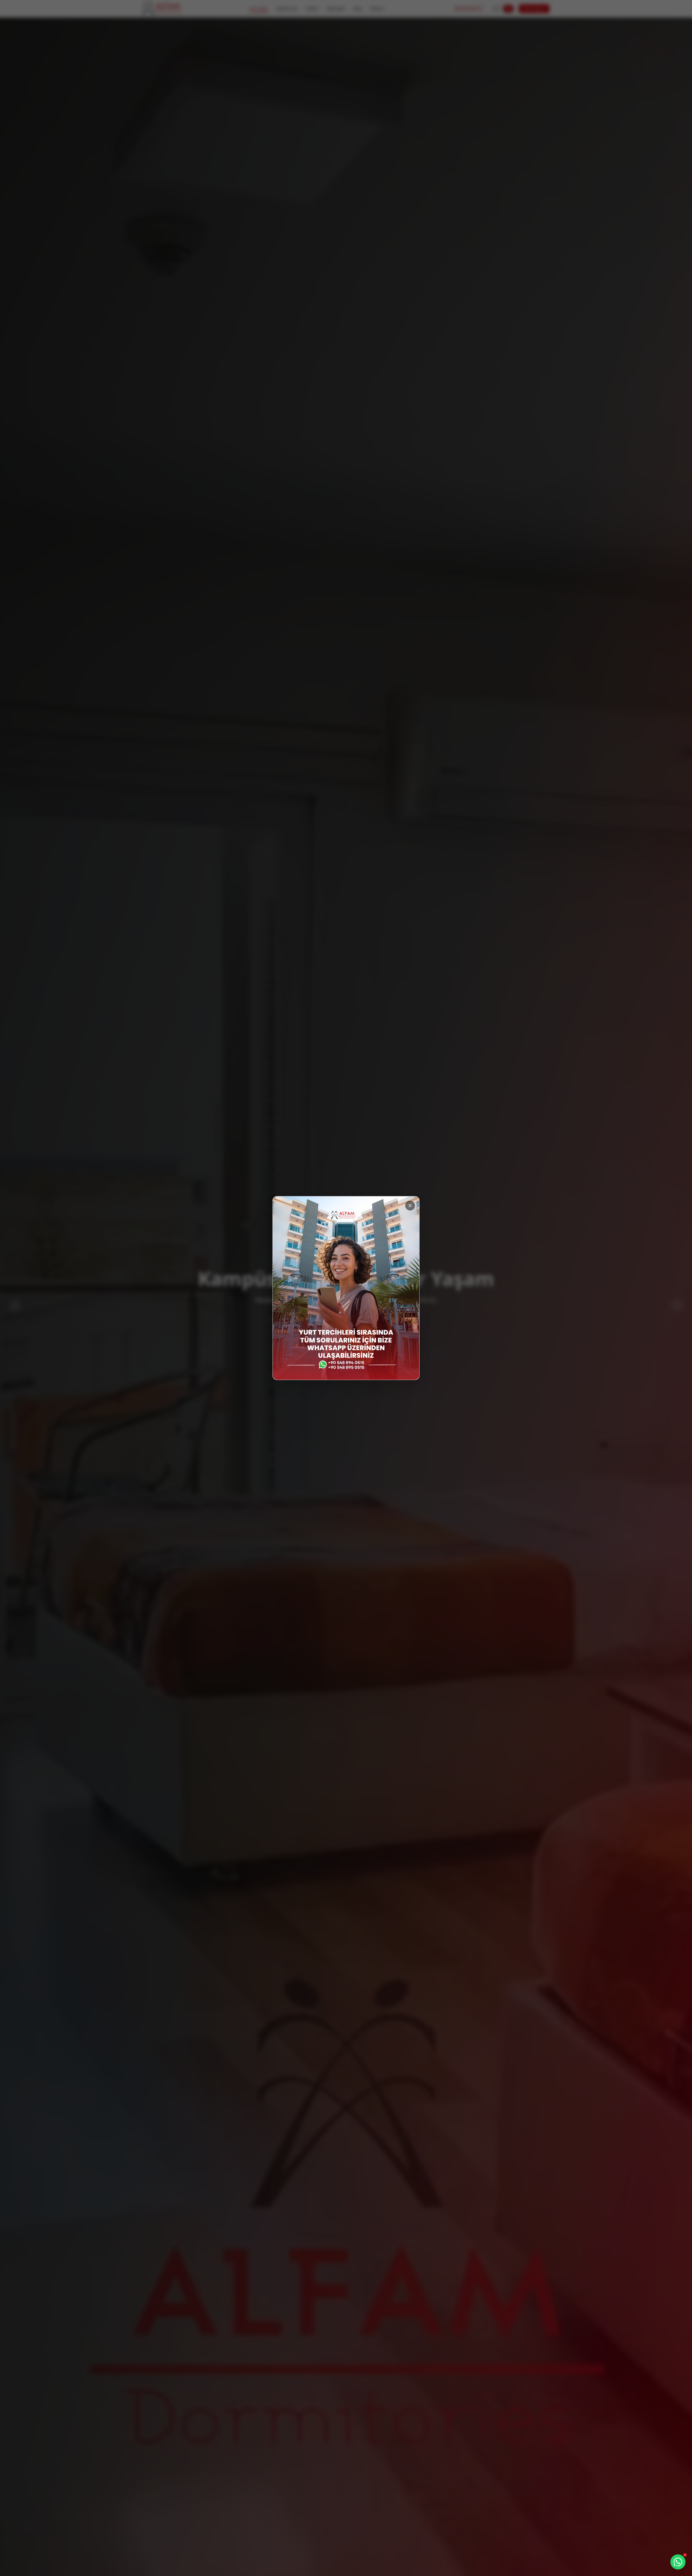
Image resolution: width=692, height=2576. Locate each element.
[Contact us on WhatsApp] (678, 2562)
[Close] (410, 1206)
